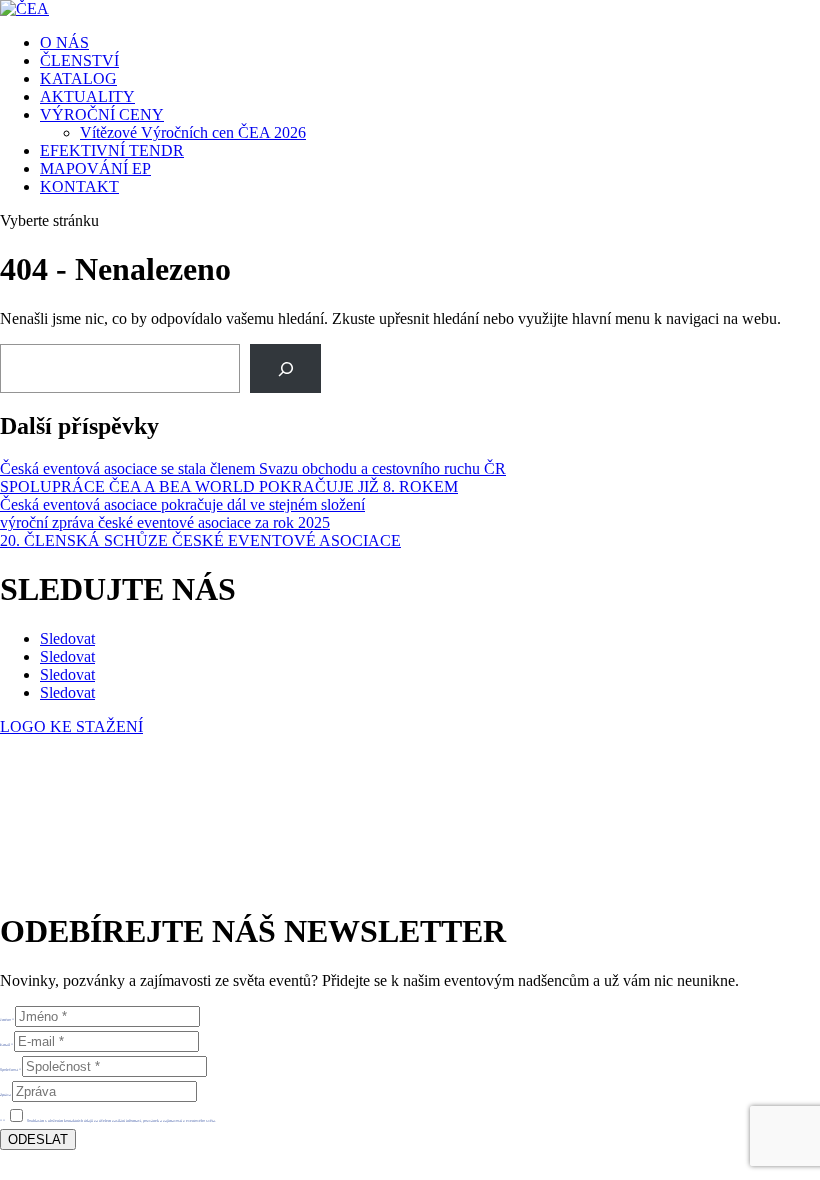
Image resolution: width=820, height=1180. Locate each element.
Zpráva (5, 1094)
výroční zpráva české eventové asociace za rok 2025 (165, 522)
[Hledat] (285, 368)
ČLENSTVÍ (79, 60)
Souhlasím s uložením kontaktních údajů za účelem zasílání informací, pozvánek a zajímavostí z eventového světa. (121, 1120)
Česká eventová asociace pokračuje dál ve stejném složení (182, 504)
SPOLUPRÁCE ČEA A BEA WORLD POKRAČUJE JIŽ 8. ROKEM (229, 486)
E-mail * (6, 1044)
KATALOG (78, 78)
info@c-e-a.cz (94, 830)
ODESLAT (38, 1139)
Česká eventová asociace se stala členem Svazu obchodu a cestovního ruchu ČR (253, 468)
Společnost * (10, 1069)
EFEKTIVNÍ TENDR (112, 150)
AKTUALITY (87, 96)
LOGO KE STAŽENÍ (71, 726)
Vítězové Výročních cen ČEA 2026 (193, 132)
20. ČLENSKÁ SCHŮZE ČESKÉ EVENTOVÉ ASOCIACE (200, 540)
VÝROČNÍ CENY (102, 114)
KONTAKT (79, 186)
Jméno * (7, 1019)
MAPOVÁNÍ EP (95, 168)
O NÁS (64, 42)
